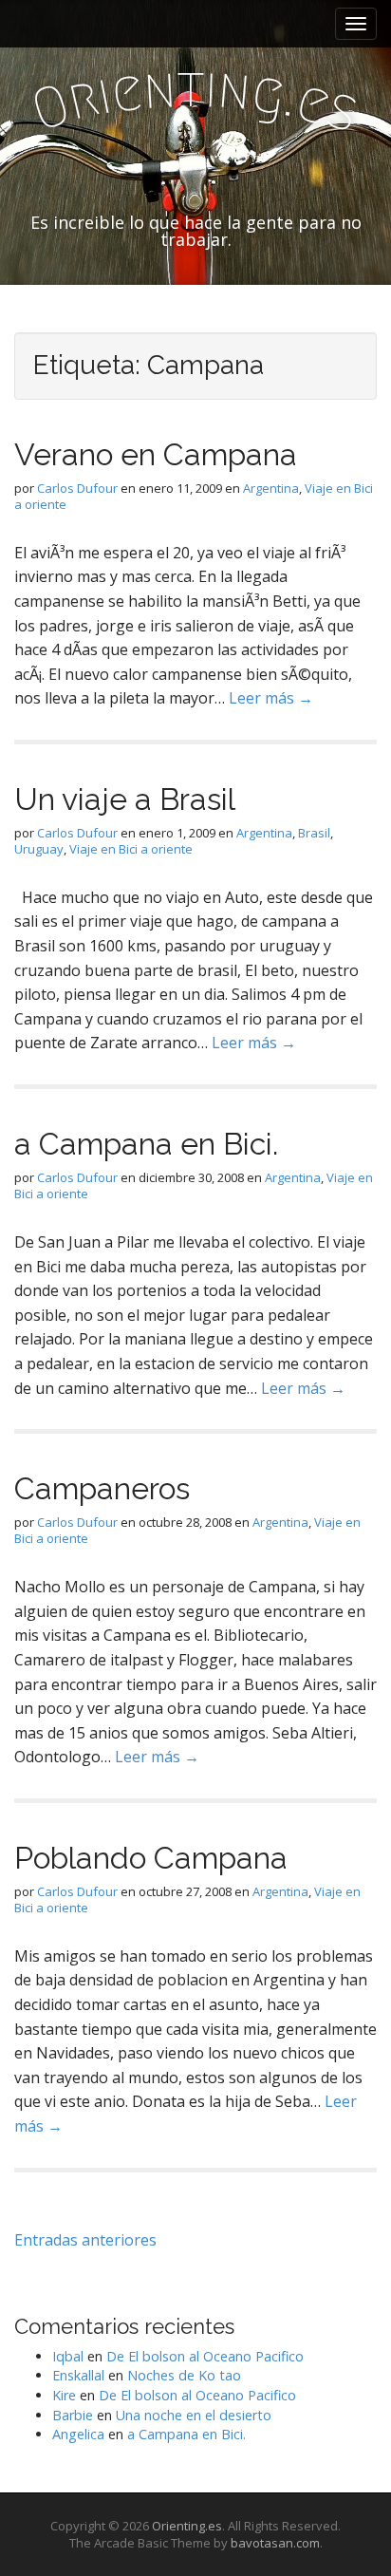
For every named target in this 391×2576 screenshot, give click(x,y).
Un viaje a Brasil (125, 799)
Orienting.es (187, 2526)
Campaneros (102, 1488)
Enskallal (78, 2375)
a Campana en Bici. (146, 1144)
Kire (64, 2395)
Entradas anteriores (85, 2240)
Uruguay (39, 849)
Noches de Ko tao (184, 2375)
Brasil (314, 833)
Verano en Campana (156, 454)
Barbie (73, 2415)
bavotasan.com (275, 2543)
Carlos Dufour (77, 488)
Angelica (78, 2434)
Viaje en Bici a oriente (131, 849)
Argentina (271, 488)
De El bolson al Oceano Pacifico (205, 2356)
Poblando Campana (151, 1858)
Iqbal (68, 2356)
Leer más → (271, 698)
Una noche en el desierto (194, 2415)
